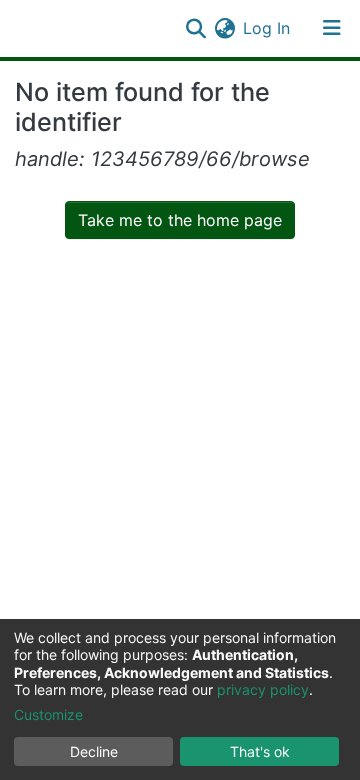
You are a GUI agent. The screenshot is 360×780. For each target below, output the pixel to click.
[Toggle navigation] (332, 28)
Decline (94, 751)
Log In (267, 28)
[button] (224, 28)
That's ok (260, 751)
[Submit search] (195, 28)
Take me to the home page (180, 220)
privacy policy (263, 689)
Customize (48, 714)
